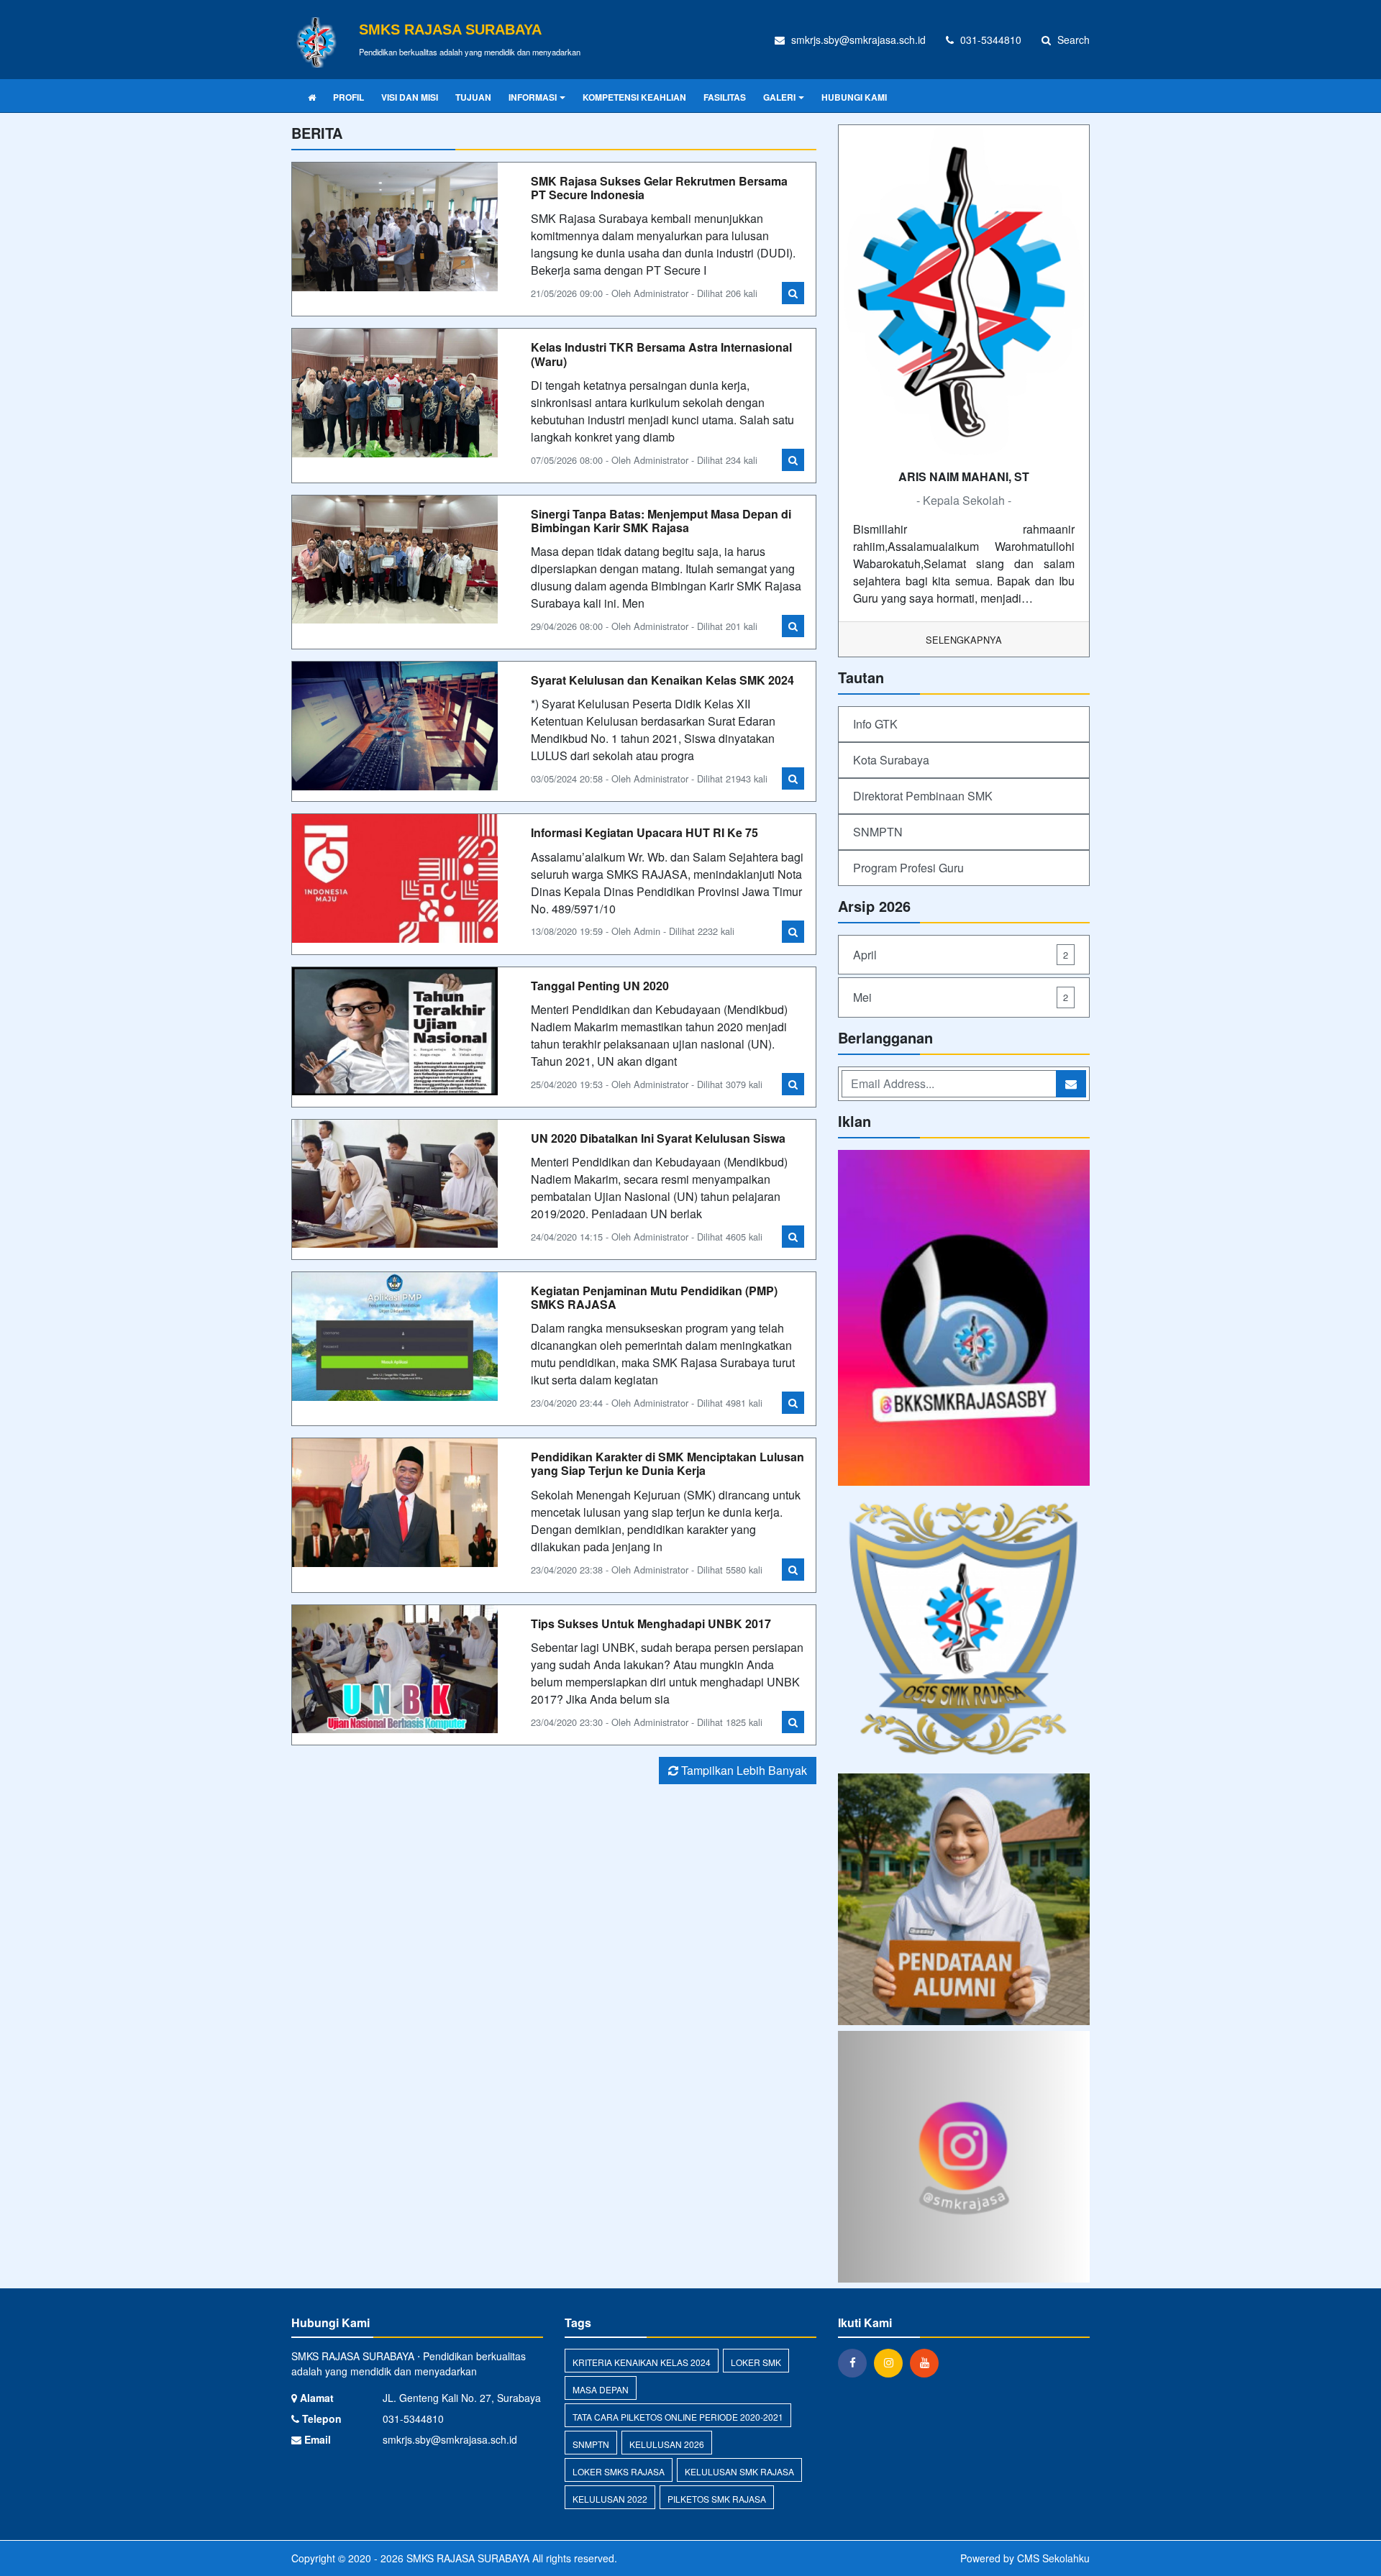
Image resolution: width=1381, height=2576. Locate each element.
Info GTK (875, 724)
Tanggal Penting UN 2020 (600, 986)
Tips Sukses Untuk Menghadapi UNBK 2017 (651, 1623)
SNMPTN (878, 832)
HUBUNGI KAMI (854, 97)
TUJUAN (473, 97)
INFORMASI (533, 97)
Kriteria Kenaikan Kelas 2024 (642, 2362)
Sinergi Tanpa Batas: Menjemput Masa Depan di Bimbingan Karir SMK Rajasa (661, 521)
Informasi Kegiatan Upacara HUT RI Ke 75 (644, 832)
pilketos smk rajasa (717, 2499)
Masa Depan (601, 2389)
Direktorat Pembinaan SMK (923, 796)
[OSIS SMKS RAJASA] (964, 1631)
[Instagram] (892, 2362)
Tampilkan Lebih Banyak (743, 1770)
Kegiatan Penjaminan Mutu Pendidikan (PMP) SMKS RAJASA (654, 1297)
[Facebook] (856, 2362)
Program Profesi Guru (908, 868)
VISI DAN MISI (410, 97)
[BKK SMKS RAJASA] (964, 1319)
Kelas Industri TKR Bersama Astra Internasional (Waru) (661, 354)
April (961, 955)
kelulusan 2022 (610, 2499)
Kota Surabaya (891, 760)
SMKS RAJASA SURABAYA (466, 2558)
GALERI (779, 97)
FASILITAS (725, 97)
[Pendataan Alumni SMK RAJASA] (964, 1900)
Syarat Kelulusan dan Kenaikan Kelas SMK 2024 (662, 680)
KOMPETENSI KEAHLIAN (634, 97)
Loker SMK (756, 2362)
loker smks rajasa (619, 2471)
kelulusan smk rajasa (739, 2471)
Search (1072, 40)
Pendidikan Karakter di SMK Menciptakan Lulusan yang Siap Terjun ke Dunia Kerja (667, 1463)
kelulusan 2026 (667, 2444)
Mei (961, 997)
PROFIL (348, 97)
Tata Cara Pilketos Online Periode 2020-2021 (678, 2417)
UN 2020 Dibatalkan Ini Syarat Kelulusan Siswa (658, 1138)
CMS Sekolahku (1053, 2558)
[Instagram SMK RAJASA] (964, 2158)
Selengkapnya (964, 640)
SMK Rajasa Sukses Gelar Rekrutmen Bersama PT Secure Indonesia (659, 188)
